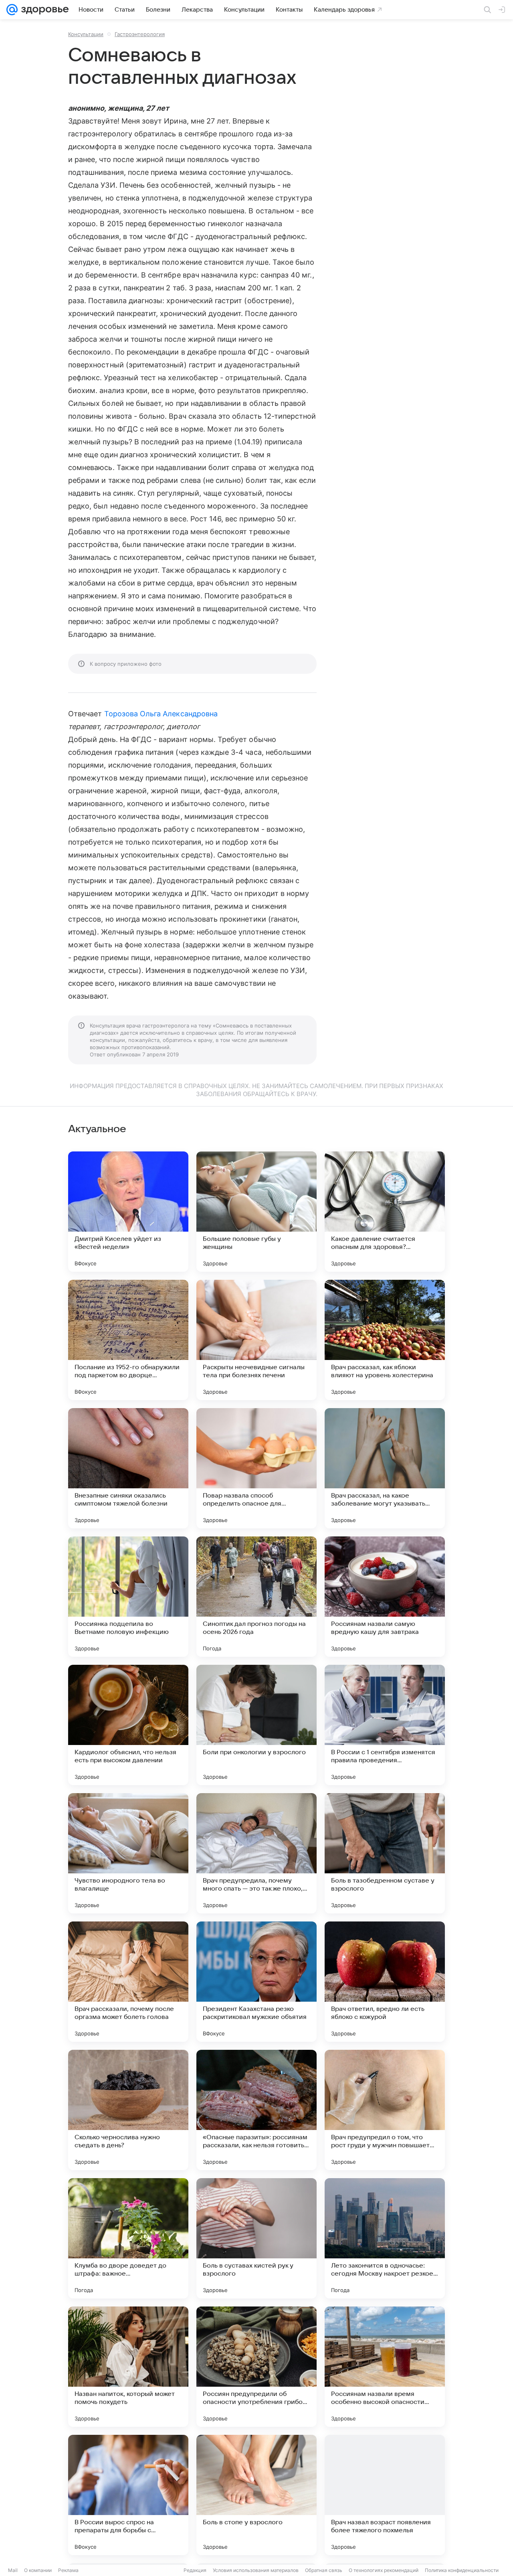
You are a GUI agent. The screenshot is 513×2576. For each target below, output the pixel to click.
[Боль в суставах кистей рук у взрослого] (256, 2238)
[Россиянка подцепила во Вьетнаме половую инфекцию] (128, 1597)
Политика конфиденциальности (462, 2570)
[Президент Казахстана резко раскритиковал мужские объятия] (256, 1982)
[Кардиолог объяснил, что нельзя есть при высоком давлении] (128, 1725)
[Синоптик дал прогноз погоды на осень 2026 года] (256, 1597)
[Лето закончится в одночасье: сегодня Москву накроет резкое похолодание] (385, 2238)
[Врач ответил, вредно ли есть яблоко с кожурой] (385, 1982)
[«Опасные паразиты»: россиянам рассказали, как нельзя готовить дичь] (256, 2110)
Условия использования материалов (256, 2570)
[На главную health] (43, 10)
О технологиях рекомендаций (384, 2570)
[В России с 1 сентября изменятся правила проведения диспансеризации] (385, 1725)
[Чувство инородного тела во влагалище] (128, 1853)
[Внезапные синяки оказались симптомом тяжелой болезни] (128, 1468)
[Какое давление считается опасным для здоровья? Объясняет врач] (385, 1212)
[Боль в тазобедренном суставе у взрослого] (385, 1853)
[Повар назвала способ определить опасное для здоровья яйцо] (256, 1468)
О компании (38, 2570)
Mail (13, 2570)
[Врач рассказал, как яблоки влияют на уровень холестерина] (385, 1340)
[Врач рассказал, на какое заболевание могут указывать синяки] (385, 1468)
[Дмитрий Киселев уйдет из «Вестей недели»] (128, 1212)
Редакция (195, 2570)
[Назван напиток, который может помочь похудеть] (128, 2367)
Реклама (68, 2570)
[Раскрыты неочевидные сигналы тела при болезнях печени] (256, 1340)
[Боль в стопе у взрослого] (256, 2495)
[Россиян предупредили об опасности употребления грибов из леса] (256, 2367)
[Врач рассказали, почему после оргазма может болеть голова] (128, 1982)
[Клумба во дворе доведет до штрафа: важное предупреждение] (128, 2238)
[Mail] (12, 10)
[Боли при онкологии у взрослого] (256, 1725)
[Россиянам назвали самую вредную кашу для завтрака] (385, 1597)
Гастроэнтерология (140, 34)
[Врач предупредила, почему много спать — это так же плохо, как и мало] (256, 1853)
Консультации (86, 34)
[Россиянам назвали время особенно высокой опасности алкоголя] (385, 2367)
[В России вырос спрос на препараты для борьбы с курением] (128, 2495)
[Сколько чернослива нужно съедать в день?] (128, 2110)
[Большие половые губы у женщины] (256, 1212)
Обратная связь (324, 2570)
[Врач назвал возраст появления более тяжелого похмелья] (385, 2495)
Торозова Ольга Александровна (161, 714)
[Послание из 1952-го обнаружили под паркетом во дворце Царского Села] (128, 1340)
